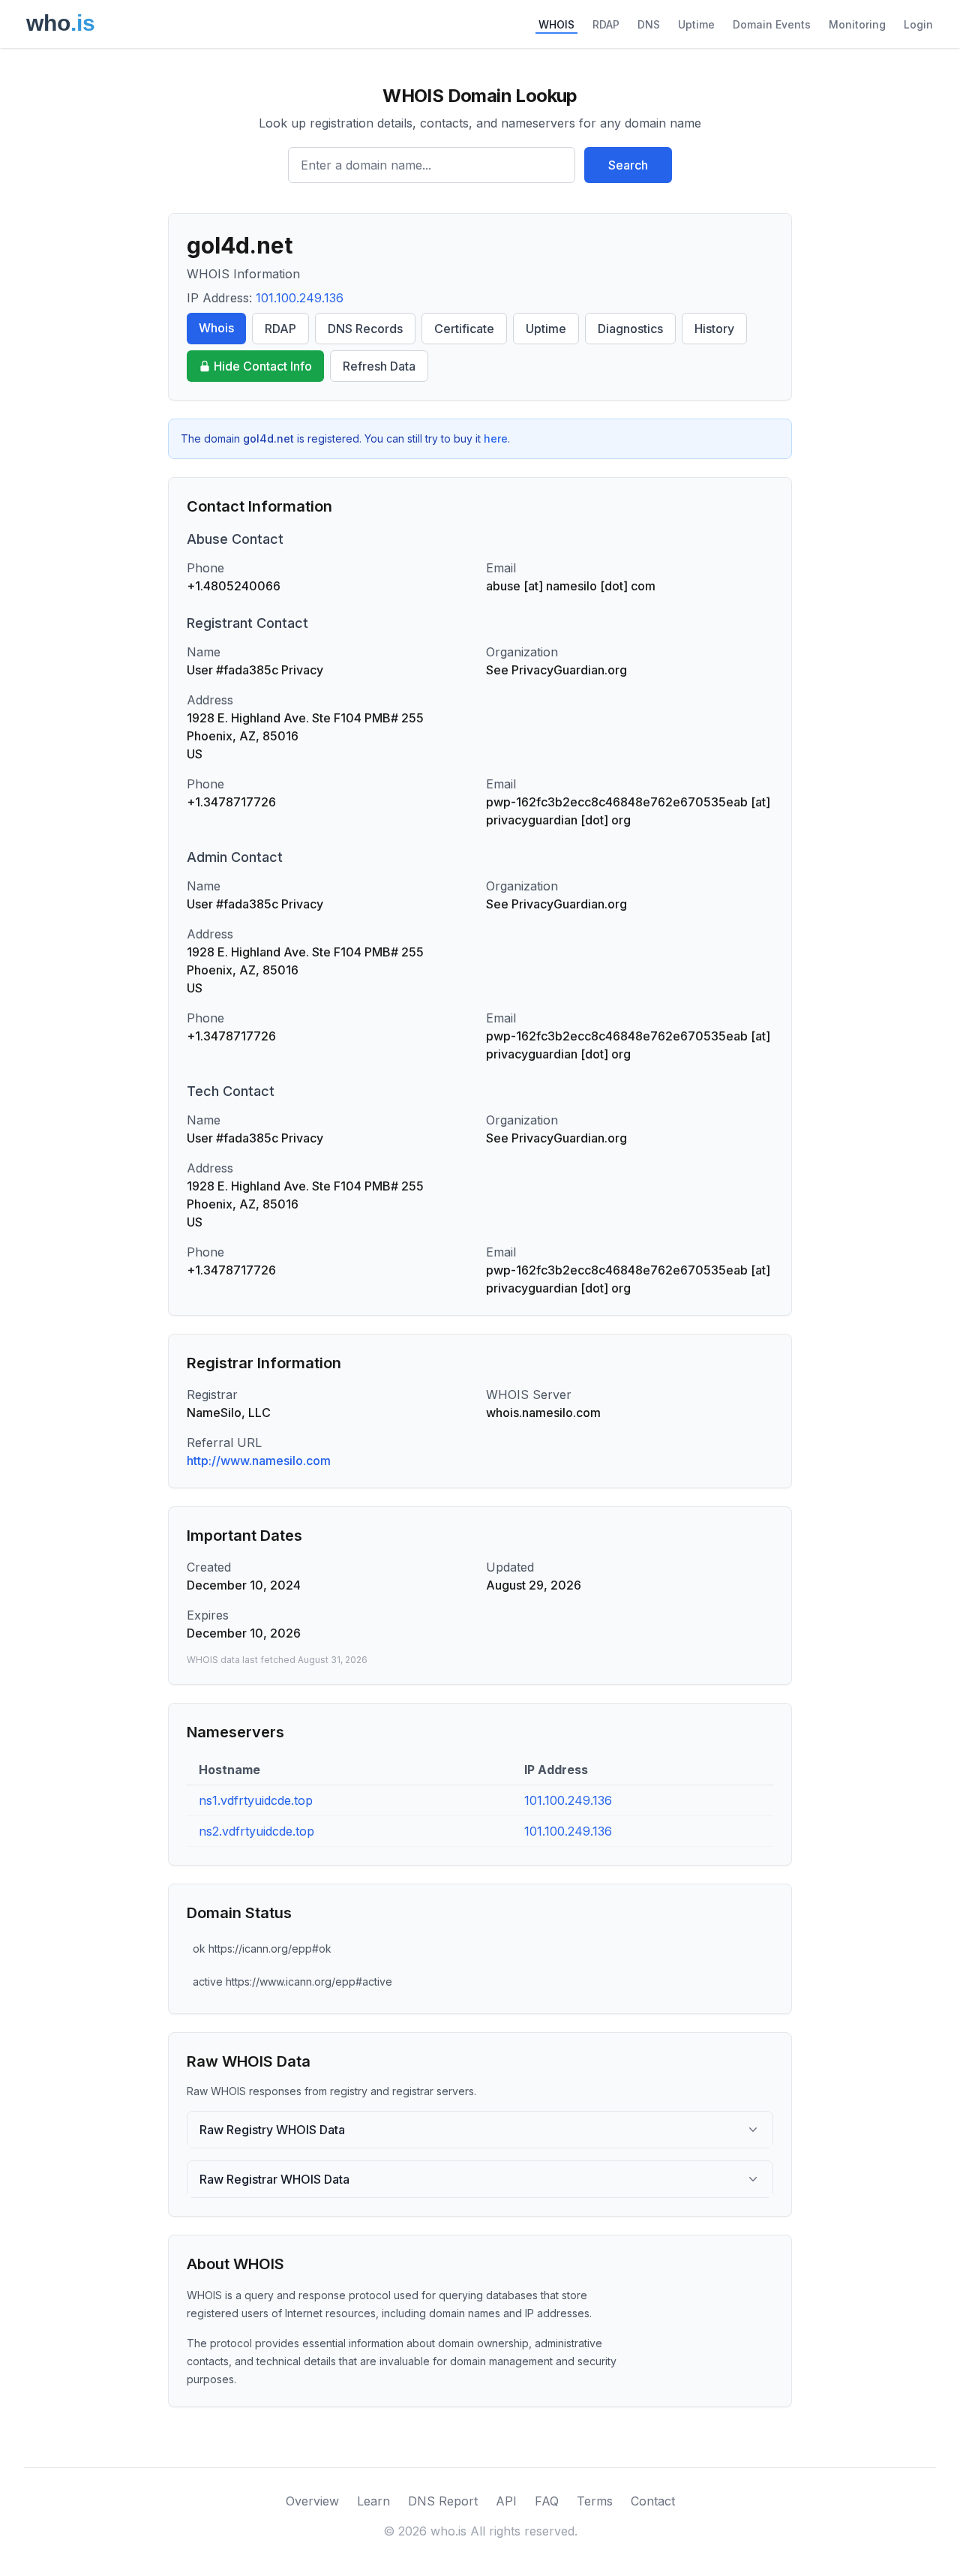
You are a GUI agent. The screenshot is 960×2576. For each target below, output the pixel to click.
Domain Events (772, 24)
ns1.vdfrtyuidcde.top (256, 1800)
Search (628, 165)
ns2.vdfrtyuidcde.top (256, 1831)
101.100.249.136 (300, 298)
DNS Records (365, 329)
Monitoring (857, 24)
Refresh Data (379, 366)
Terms (595, 2501)
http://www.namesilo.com (259, 1461)
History (714, 329)
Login (918, 24)
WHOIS (556, 24)
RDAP (606, 24)
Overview (312, 2501)
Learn (373, 2501)
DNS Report (443, 2501)
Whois (216, 328)
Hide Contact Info (263, 366)
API (506, 2501)
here (496, 438)
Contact (653, 2501)
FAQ (547, 2501)
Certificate (464, 329)
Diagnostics (630, 329)
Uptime (696, 24)
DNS (649, 24)
